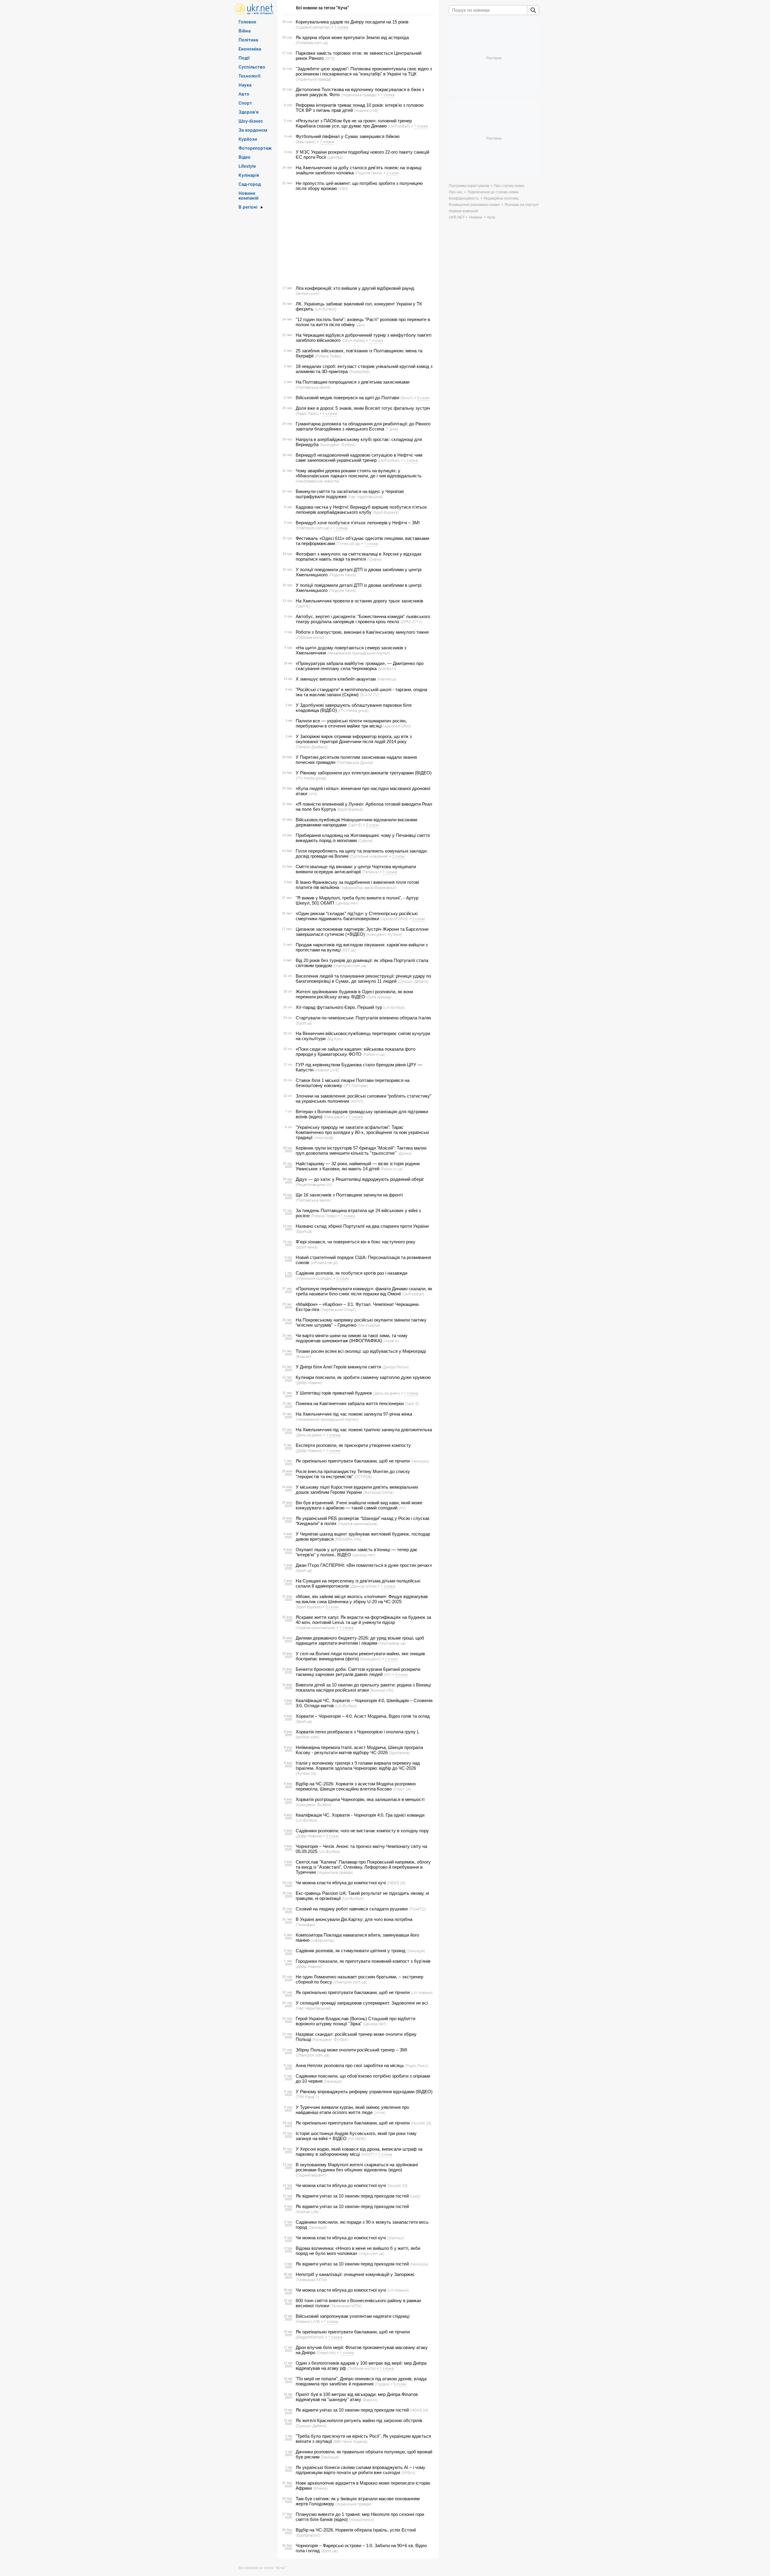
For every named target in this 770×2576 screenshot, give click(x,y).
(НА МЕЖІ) (357, 2139)
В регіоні (248, 207)
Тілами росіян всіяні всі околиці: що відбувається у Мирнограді (361, 1351)
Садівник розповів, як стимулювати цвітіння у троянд (351, 1951)
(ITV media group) (353, 710)
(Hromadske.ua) (392, 1643)
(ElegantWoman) (310, 2337)
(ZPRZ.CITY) (411, 622)
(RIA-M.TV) (369, 695)
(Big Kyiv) (334, 1039)
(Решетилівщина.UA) (314, 1184)
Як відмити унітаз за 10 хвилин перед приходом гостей (352, 2196)
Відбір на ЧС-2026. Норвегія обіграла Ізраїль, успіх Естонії (356, 2530)
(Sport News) (307, 1247)
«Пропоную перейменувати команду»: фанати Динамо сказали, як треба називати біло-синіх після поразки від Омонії (364, 1291)
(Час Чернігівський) (365, 497)
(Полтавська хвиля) (313, 387)
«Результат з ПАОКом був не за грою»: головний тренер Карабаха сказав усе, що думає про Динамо (354, 123)
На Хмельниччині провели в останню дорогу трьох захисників (359, 601)
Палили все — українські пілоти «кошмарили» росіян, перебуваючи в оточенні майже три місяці (351, 723)
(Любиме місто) (310, 637)
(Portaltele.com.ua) (312, 43)
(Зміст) (407, 398)
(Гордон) (382, 2384)
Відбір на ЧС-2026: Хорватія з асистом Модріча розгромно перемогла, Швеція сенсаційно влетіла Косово (356, 1786)
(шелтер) (335, 157)
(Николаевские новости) (317, 481)
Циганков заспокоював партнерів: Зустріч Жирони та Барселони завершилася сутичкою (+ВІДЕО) (362, 932)
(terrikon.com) (308, 293)
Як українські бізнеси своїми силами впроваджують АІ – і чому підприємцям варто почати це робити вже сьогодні (360, 2470)
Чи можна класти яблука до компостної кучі (341, 1883)
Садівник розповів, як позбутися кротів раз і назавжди (351, 1273)
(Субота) (365, 841)
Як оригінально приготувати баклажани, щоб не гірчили (353, 1461)
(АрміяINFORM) (397, 726)
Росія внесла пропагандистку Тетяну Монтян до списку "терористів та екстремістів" (353, 1474)
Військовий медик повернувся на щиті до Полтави (347, 398)
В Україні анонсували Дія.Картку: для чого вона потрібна (354, 1919)
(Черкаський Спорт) (338, 1309)
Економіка (250, 49)
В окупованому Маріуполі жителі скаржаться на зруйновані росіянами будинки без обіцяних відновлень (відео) (357, 2167)
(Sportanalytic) (308, 2535)
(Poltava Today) (328, 356)
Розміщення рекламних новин (474, 205)
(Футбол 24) (306, 1773)
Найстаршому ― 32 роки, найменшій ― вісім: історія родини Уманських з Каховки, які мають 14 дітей (358, 1166)
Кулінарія (249, 175)
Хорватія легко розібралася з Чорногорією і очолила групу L (357, 1732)
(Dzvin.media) (353, 340)
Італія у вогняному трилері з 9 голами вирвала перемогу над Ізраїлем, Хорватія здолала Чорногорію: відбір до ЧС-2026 (358, 1766)
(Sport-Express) (386, 512)
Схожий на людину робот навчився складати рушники (352, 1909)
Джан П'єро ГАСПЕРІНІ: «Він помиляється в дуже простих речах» (364, 1565)
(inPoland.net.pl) (324, 1263)
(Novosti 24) (421, 2123)
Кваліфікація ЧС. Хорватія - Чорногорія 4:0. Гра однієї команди (360, 1815)
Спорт (245, 103)
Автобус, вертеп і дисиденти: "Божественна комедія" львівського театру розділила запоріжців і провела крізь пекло (363, 619)
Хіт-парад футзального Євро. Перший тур (339, 1007)
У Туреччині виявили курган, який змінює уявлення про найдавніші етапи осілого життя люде (352, 2110)
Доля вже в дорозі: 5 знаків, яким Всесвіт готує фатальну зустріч (363, 408)
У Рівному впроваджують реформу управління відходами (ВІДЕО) (364, 2092)
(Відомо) (370, 2400)
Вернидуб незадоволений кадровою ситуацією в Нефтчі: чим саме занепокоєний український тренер (359, 458)
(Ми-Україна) (369, 1325)
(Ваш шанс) (306, 142)
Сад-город (250, 184)
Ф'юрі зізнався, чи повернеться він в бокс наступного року (356, 1242)
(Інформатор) (323, 1940)
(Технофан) (305, 1925)
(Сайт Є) (303, 606)
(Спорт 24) (402, 1789)
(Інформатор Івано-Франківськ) (368, 887)
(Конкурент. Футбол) (338, 445)
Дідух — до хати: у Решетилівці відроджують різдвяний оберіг (360, 1179)
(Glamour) (396, 2238)
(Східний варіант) (311, 2175)
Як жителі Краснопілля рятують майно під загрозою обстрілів (359, 2420)
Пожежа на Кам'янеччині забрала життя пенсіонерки (350, 1403)
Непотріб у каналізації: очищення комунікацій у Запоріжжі (355, 2274)
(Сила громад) (379, 997)
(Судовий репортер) (313, 27)
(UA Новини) (422, 1992)
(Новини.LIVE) (366, 110)
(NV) (402, 1508)
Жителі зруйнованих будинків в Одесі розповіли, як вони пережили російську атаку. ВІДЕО (354, 994)
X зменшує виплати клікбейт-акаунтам (336, 679)
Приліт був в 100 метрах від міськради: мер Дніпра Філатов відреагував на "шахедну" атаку (357, 2397)
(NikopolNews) (361, 2519)
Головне (247, 22)
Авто (244, 94)
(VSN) (343, 188)
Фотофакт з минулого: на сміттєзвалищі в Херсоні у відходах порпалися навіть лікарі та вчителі (359, 556)
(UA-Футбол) (325, 309)
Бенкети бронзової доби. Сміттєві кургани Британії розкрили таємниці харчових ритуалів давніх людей (358, 1672)
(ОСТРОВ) (363, 1477)
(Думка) (405, 1153)
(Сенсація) (416, 1951)
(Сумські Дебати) (413, 981)
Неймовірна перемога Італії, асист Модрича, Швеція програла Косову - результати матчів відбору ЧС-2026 (359, 1750)
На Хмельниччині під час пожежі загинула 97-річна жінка (354, 1414)
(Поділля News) (369, 173)
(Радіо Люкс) (307, 413)
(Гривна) (375, 559)
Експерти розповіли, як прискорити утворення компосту (353, 1445)
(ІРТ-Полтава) (356, 1086)
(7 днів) (392, 429)
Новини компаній (249, 195)
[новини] (254, 9)
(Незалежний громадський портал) (359, 653)
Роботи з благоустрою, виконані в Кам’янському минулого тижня (362, 632)
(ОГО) (330, 58)
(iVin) (313, 794)
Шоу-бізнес (251, 121)
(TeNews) (370, 872)
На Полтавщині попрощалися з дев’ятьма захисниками (353, 382)
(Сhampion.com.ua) (313, 528)
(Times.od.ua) (348, 544)
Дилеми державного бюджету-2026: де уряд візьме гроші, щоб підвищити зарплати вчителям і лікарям (360, 1640)
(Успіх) (380, 2112)
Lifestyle (247, 166)
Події (244, 58)
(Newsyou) (420, 1461)
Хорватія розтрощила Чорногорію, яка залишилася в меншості (360, 1799)
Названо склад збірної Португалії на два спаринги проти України (362, 1226)
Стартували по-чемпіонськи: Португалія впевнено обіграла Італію (363, 1018)
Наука (245, 85)
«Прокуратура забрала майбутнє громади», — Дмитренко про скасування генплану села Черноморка (360, 666)
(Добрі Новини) (309, 1383)
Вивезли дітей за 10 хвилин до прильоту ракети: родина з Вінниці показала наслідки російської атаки (363, 1687)
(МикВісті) (387, 669)
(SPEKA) (408, 2473)
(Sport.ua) (304, 1023)
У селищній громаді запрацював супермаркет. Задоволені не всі (362, 2003)
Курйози (248, 139)
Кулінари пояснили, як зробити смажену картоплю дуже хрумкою (363, 1377)
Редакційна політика (501, 198)
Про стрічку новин (509, 186)
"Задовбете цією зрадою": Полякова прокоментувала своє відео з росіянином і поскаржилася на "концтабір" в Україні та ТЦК (364, 71)
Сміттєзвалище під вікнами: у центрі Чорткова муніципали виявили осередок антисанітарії (356, 869)
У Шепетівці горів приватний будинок (334, 1393)
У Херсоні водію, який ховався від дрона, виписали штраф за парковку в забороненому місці (359, 2152)
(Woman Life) (307, 2212)
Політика (248, 40)
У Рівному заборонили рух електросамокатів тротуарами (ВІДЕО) (364, 773)
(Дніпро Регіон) (396, 1367)
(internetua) (387, 679)
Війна (245, 31)
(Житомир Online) (378, 1492)
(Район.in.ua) (374, 1054)
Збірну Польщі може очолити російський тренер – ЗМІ (351, 2050)
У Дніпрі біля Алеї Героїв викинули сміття (338, 1367)
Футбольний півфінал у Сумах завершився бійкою (348, 136)
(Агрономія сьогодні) (314, 1278)
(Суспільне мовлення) (369, 856)
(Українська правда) (314, 79)
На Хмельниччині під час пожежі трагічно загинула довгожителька (364, 1430)
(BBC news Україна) (350, 2441)
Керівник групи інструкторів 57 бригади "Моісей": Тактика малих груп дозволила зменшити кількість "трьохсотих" (361, 1150)
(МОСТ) (368, 2154)
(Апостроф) (324, 1138)
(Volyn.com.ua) (371, 2253)
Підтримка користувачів (469, 186)
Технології (249, 76)
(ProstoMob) (359, 372)
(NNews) (320, 2488)
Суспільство (252, 67)
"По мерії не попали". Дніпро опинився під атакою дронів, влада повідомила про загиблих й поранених (361, 2381)
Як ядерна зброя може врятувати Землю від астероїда (352, 37)
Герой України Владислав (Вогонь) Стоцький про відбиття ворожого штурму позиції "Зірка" (356, 2021)
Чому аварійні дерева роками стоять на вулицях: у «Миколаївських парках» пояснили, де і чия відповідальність (359, 473)
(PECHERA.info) (348, 1539)
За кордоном (253, 130)
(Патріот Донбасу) (312, 747)
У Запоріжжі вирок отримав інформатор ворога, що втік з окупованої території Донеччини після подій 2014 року (354, 739)
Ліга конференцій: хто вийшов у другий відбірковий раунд (355, 288)
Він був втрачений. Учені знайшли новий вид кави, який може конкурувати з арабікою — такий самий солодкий (359, 1505)
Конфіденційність (464, 198)
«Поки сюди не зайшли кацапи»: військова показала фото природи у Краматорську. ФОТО (356, 1052)
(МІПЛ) (357, 1101)
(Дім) (361, 325)
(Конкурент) (334, 1117)
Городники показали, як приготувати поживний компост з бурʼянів (363, 1961)
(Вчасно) (303, 1356)
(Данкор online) (363, 1586)
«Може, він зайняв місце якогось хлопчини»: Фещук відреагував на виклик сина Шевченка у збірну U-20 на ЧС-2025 (362, 1599)
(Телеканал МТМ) (311, 2280)
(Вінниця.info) (382, 1690)
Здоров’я (249, 112)
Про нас (456, 192)
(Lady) (415, 2196)
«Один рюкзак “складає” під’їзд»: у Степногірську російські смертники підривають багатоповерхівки (357, 916)
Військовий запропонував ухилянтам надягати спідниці (353, 2316)
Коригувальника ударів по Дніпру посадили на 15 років (352, 22)
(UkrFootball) (399, 126)
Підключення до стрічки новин (493, 192)
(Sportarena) (399, 1753)
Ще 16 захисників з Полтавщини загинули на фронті (349, 1195)
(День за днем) (387, 1393)
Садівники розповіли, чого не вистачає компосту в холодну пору (362, 1831)
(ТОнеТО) (417, 1909)
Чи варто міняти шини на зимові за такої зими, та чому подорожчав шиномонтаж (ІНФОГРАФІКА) (352, 1338)
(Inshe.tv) (391, 1341)
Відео (245, 157)
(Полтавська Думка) (355, 762)
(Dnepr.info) (326, 2353)
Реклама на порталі (522, 205)
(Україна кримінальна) (358, 1524)
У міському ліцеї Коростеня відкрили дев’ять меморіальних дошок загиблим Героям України (357, 1490)
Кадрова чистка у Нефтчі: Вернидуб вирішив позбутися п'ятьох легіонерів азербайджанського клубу (361, 510)
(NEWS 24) (396, 1883)
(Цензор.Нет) (347, 903)
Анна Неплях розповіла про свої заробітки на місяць (350, 2065)
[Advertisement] (357, 238)
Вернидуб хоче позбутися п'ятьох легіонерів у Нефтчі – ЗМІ (358, 523)
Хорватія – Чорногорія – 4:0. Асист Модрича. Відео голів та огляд (363, 1716)
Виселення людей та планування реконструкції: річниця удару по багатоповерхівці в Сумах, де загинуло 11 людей (363, 979)
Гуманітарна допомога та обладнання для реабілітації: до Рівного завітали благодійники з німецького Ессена (363, 426)
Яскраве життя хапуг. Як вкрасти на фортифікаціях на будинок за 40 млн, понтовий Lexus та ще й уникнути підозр (363, 1620)
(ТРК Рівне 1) (307, 2097)
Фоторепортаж (255, 148)
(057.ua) (349, 950)
